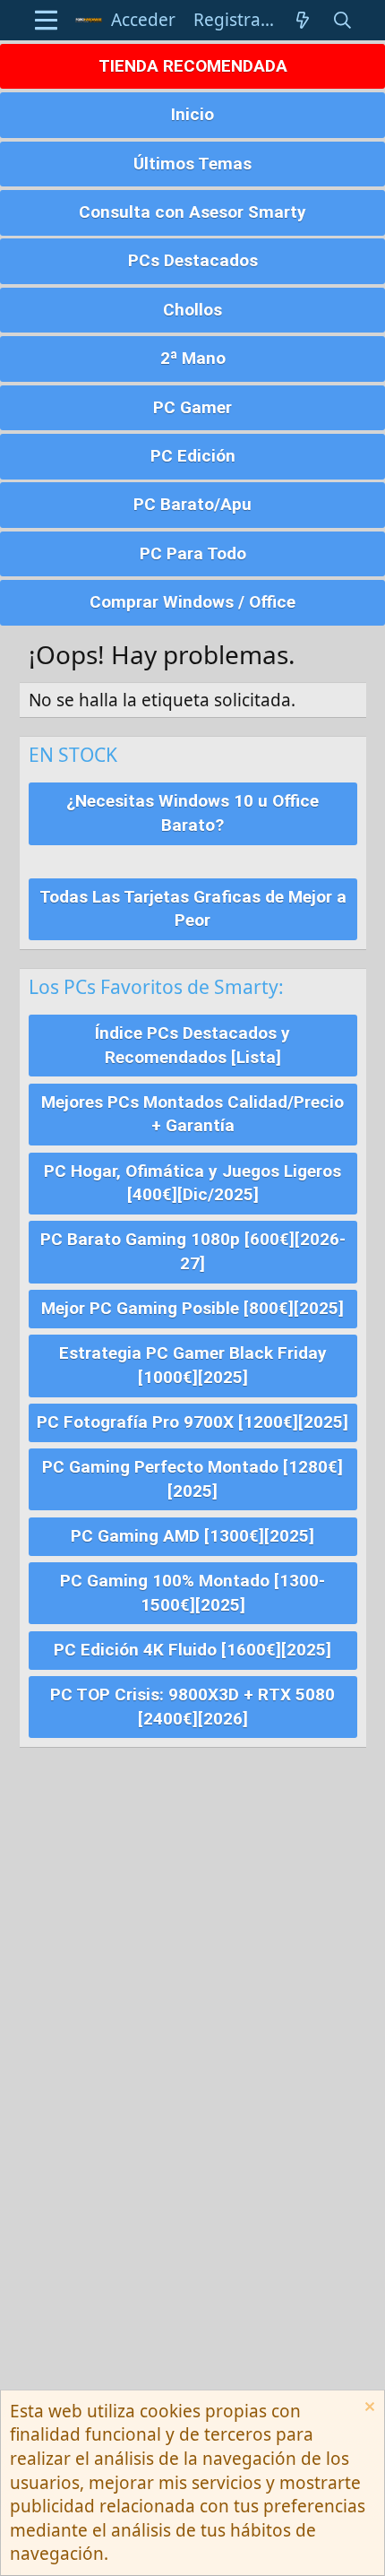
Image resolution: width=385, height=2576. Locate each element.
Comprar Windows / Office (192, 602)
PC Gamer (192, 407)
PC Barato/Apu (192, 504)
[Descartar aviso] (368, 2409)
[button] (47, 20)
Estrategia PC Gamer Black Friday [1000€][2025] (193, 1365)
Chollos (192, 310)
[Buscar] (342, 20)
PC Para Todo (193, 553)
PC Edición (193, 456)
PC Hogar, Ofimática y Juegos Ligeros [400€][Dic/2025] (192, 1183)
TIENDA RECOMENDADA (193, 66)
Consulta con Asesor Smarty (192, 212)
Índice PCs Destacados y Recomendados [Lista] (192, 1045)
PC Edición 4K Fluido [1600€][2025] (192, 1650)
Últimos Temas (192, 164)
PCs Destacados (193, 260)
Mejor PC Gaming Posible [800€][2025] (192, 1308)
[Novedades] (303, 20)
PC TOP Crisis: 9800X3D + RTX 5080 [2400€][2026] (192, 1707)
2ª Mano (193, 358)
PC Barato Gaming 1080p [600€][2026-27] (193, 1251)
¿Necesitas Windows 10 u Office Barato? (192, 813)
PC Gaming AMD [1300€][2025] (192, 1536)
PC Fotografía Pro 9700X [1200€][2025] (192, 1422)
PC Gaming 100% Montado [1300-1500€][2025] (192, 1593)
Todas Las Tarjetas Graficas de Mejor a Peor (193, 909)
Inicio (192, 114)
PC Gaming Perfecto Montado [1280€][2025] (192, 1479)
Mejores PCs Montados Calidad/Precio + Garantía (192, 1114)
